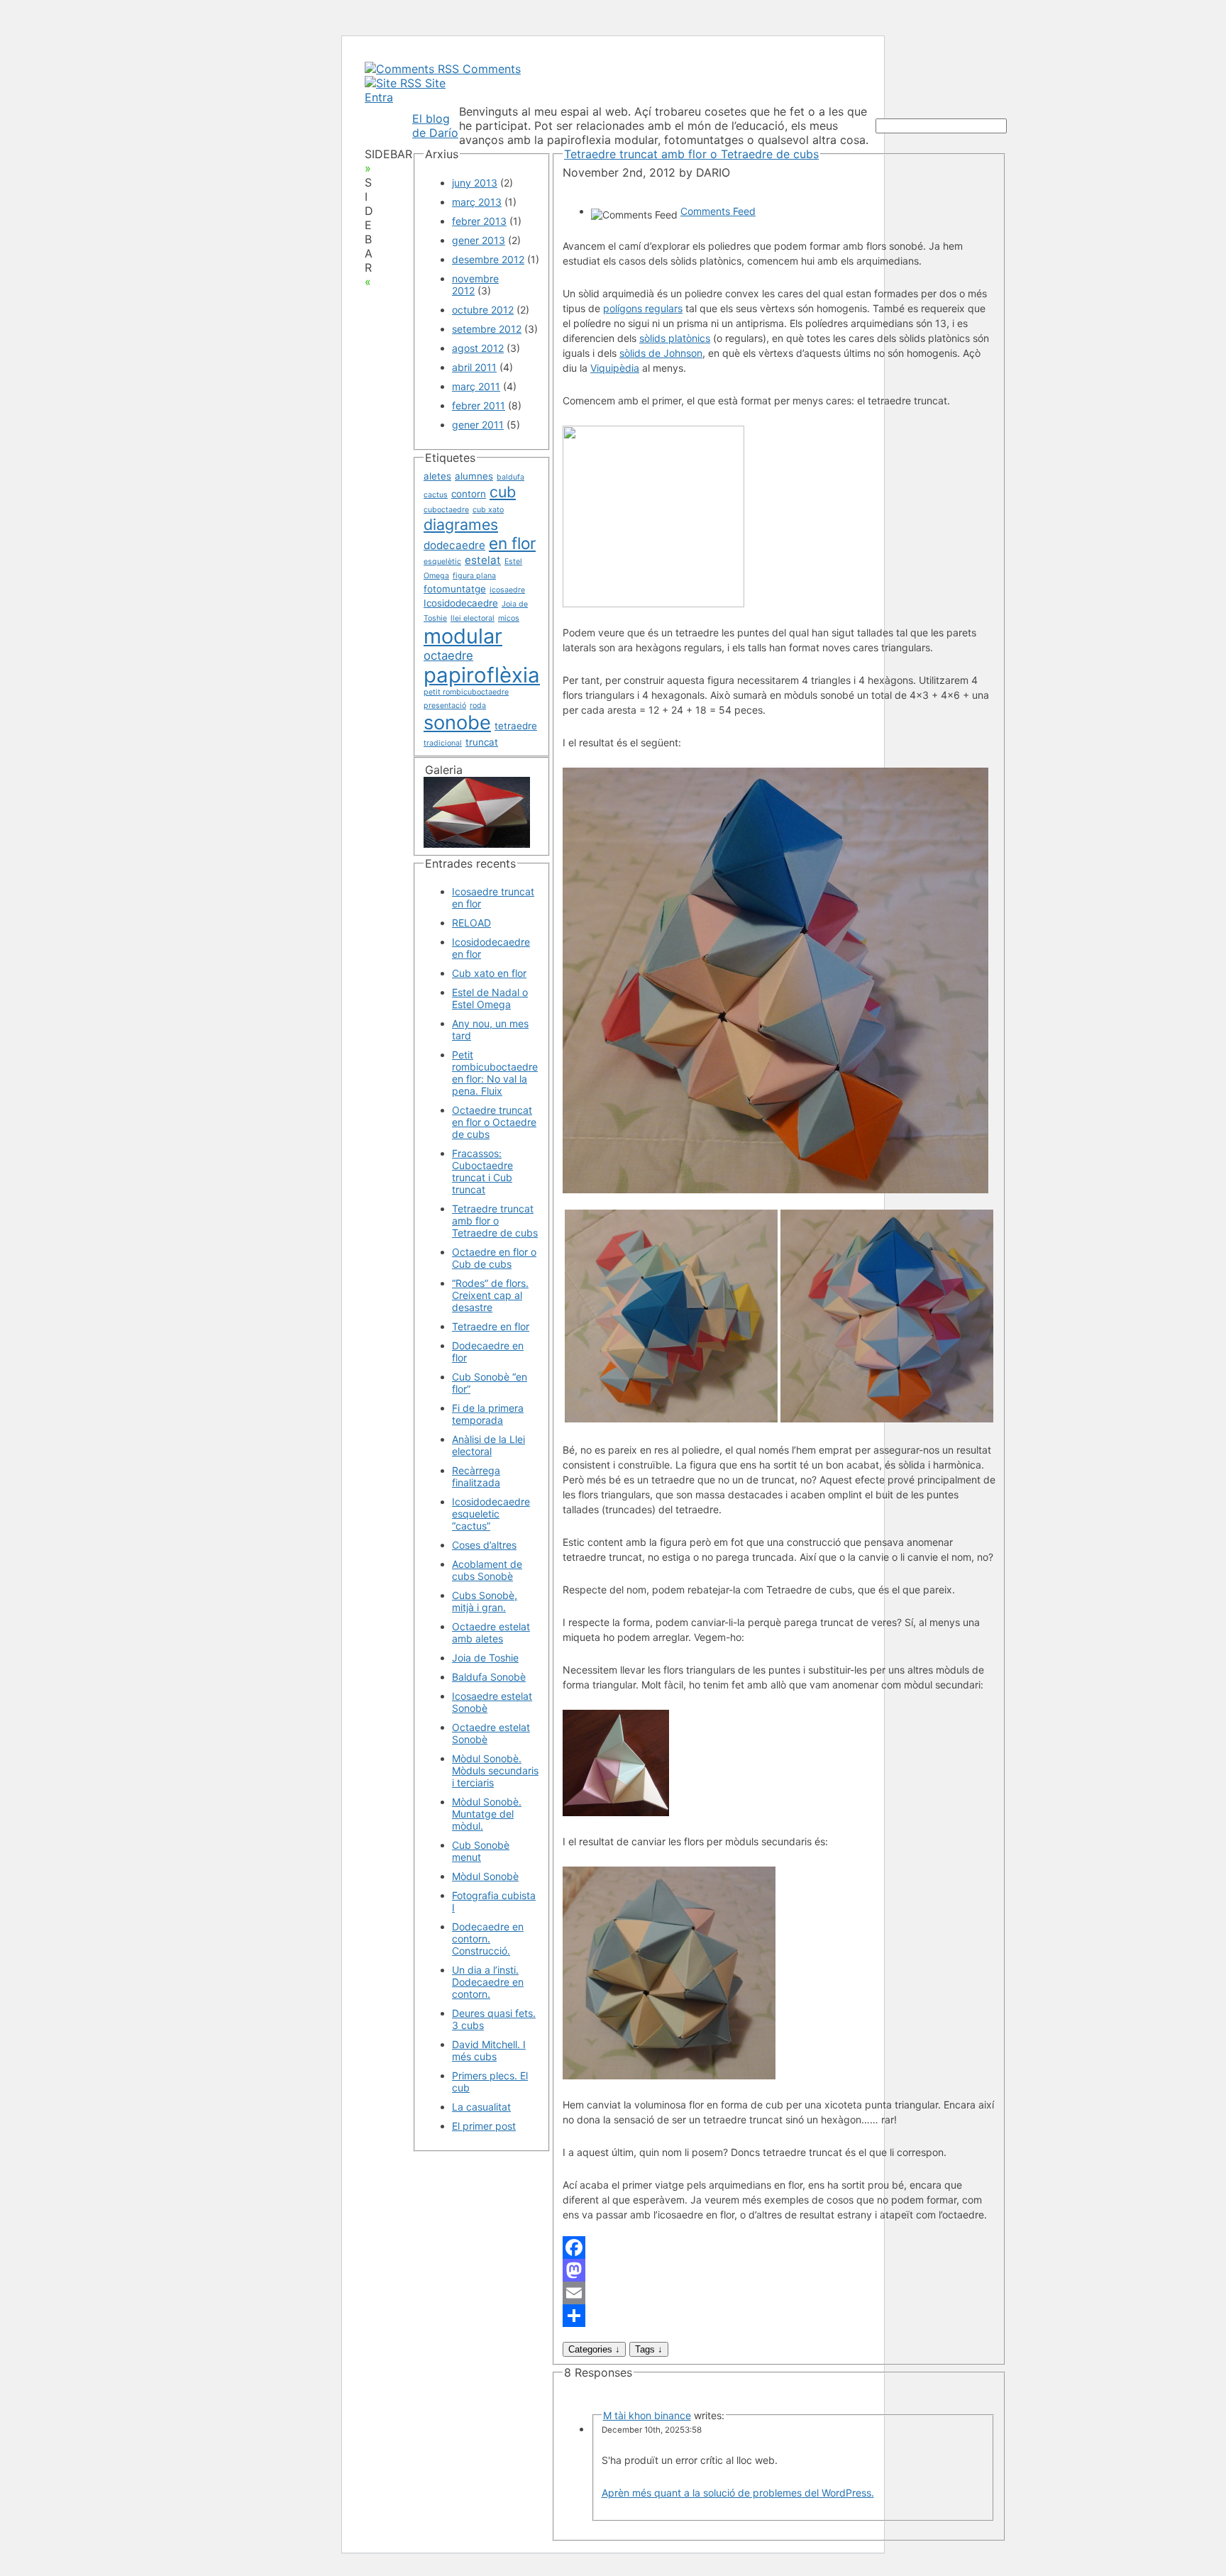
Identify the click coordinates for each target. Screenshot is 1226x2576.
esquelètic (442, 562)
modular (463, 636)
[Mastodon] (779, 2270)
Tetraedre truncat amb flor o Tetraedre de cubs (495, 1221)
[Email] (779, 2293)
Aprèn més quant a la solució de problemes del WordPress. (738, 2493)
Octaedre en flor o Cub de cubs (494, 1258)
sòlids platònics (675, 338)
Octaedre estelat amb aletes (491, 1632)
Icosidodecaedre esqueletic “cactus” (491, 1514)
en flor (512, 543)
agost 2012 (478, 348)
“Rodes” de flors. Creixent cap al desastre (490, 1295)
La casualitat (481, 2107)
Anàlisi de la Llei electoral (488, 1445)
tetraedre (516, 726)
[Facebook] (779, 2248)
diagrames (461, 524)
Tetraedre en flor (491, 1326)
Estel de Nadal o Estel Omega (490, 998)
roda (478, 706)
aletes (437, 476)
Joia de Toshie (485, 1658)
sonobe (457, 723)
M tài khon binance (647, 2415)
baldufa (510, 477)
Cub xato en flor (489, 973)
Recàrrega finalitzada (476, 1476)
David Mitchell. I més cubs (489, 2050)
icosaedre (507, 590)
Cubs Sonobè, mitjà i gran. (485, 1601)
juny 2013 (475, 183)
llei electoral (473, 618)
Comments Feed (718, 211)
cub (503, 492)
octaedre (448, 656)
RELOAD (471, 923)
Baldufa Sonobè (489, 1677)
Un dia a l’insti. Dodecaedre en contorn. (488, 1982)
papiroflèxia (482, 675)
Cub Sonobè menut (481, 1851)
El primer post (484, 2126)
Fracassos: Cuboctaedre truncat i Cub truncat (482, 1171)
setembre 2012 (487, 329)
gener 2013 (479, 240)
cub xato (488, 510)
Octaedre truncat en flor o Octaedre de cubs (494, 1122)
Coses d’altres (484, 1545)
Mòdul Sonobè (485, 1876)
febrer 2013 (479, 221)
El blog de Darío (435, 126)
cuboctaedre (446, 510)
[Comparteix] (779, 2316)
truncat (482, 742)
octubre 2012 (483, 310)
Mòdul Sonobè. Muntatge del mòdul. (487, 1814)
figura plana (474, 576)
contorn (469, 494)
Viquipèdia (615, 368)
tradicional (443, 743)
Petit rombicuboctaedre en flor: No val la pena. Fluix (495, 1073)
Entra (379, 97)
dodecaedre (454, 545)
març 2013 (477, 202)
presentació (445, 706)
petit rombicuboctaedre (466, 692)
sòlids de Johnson (661, 353)
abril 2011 (474, 367)
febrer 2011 (479, 405)
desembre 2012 (488, 259)
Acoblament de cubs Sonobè (487, 1570)
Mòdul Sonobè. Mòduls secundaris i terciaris (495, 1770)
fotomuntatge (455, 589)
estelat (483, 560)
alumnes (474, 476)
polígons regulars (643, 308)
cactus (436, 495)
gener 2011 (478, 425)
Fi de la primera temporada (488, 1414)
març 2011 (476, 386)
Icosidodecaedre (461, 603)
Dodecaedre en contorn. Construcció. (488, 1939)
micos (509, 618)
